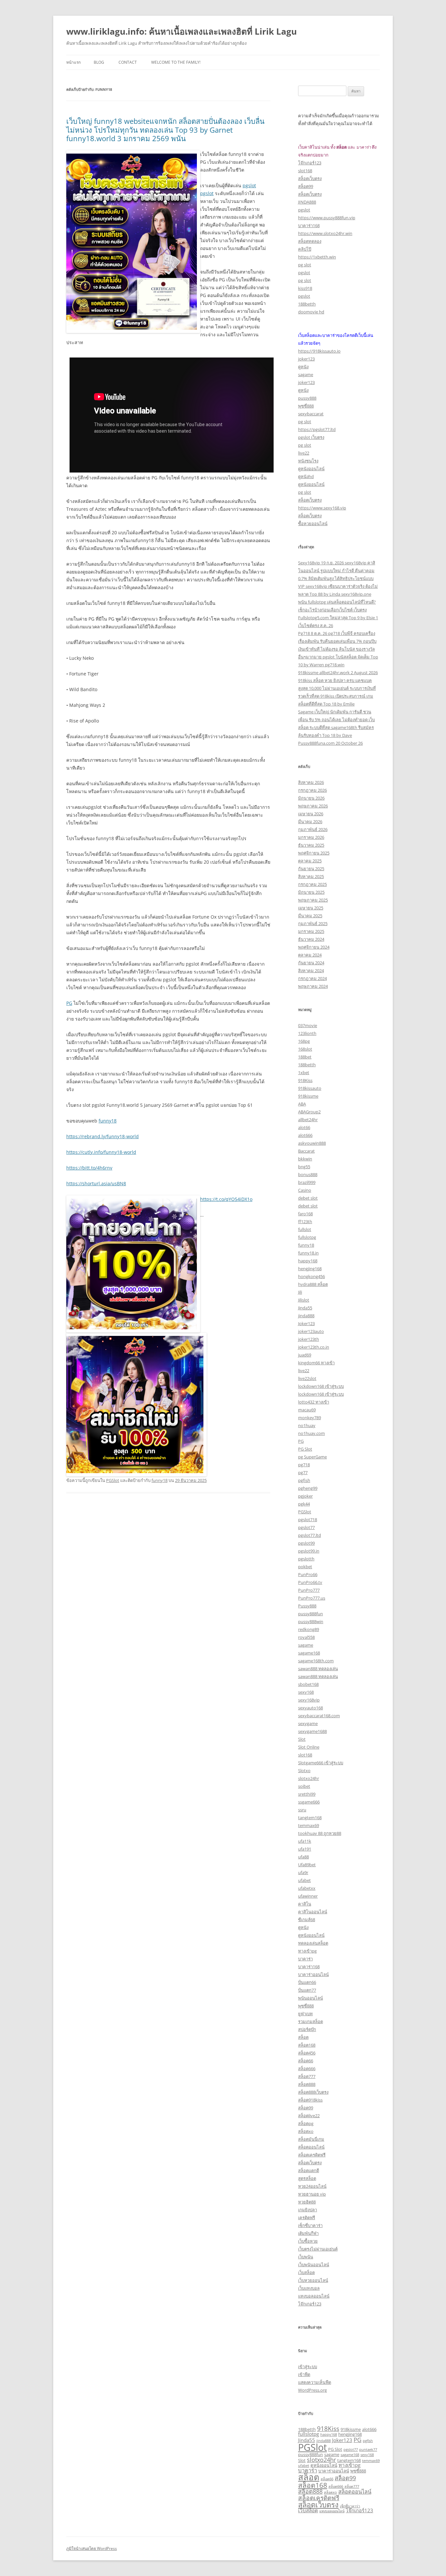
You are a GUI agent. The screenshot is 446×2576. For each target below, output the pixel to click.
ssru (302, 1810)
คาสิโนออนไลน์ (313, 1912)
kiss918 (305, 288)
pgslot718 (308, 1520)
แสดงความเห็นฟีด (315, 2382)
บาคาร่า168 (309, 225)
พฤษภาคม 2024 (313, 986)
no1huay (307, 1425)
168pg (304, 1041)
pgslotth (306, 1559)
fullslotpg (307, 1237)
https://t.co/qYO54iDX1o (226, 1199)
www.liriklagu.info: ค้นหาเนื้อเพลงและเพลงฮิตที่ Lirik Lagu (182, 31)
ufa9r (303, 1872)
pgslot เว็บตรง (311, 437)
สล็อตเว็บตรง (310, 178)
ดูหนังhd (306, 476)
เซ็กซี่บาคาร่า (310, 2225)
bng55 (304, 1167)
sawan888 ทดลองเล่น (318, 1669)
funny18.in (308, 1253)
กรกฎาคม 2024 (312, 978)
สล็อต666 (307, 2069)
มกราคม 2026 (311, 837)
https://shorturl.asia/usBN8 (96, 1183)
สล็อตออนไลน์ (311, 2147)
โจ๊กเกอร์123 (310, 163)
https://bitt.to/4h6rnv (89, 1168)
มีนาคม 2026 (310, 822)
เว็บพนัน (306, 2257)
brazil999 (307, 1182)
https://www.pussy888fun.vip (327, 218)
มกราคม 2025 (311, 931)
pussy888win (311, 1621)
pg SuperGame (312, 1457)
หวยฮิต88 (307, 2202)
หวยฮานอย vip (312, 2194)
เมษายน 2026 (311, 814)
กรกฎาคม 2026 (312, 790)
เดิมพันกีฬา (308, 2233)
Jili (300, 1292)
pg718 (304, 1465)
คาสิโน (305, 1904)
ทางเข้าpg (307, 1951)
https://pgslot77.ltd (317, 429)
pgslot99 (306, 1543)
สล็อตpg (306, 2123)
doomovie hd (311, 312)
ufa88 (303, 1857)
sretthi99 (307, 1794)
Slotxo (304, 1770)
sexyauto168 (311, 1708)
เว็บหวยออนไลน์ (313, 2280)
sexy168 (306, 1692)
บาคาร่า (305, 1959)
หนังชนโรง (308, 461)
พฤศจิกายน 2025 (314, 853)
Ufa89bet (307, 1865)
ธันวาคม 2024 (311, 939)
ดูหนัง (303, 367)
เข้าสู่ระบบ (308, 2367)
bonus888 (308, 1174)
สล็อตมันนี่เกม (311, 2139)
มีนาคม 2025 (310, 916)
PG (69, 1003)
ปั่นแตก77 (307, 1990)
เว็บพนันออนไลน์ (314, 2265)
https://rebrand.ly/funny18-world (103, 1136)
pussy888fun (311, 1614)
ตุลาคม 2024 (310, 955)
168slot (305, 1049)
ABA (302, 1104)
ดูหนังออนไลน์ (311, 469)
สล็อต (303, 2037)
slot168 (305, 171)
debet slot (308, 1198)
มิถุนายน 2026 (311, 798)
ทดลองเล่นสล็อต (313, 1943)
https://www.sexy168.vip (322, 508)
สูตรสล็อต (307, 2178)
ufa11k (305, 1841)
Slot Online (309, 1747)
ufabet (304, 1880)
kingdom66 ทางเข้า (316, 1363)
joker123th (309, 1339)
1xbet (304, 1072)
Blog (99, 62)
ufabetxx (307, 1888)
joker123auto (311, 1331)
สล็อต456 (307, 2053)
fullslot (305, 1229)
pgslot (249, 185)
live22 (304, 453)
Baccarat (306, 1151)
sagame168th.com (316, 1661)
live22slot (307, 1378)
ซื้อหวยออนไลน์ (313, 524)
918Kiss (305, 1080)
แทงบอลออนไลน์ (314, 2296)
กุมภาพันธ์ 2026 (313, 829)
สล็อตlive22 (309, 2116)
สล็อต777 (307, 2076)
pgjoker (305, 1496)
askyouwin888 (312, 1143)
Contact (128, 62)
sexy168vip (309, 1700)
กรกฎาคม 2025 (312, 884)
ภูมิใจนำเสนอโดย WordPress (92, 2548)
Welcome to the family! (176, 62)
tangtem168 (310, 1818)
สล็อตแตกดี (309, 2170)
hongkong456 (311, 1276)
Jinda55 (305, 1308)
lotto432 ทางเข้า (314, 1402)
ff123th (305, 1222)
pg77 (303, 1472)
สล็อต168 (307, 2045)
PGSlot (113, 1480)
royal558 (306, 1637)
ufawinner (308, 1896)
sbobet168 (308, 1684)
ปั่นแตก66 (307, 1982)
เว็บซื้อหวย (308, 2241)
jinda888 (306, 1316)
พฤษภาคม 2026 (313, 806)
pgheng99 (308, 1488)
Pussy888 (307, 1606)
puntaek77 (368, 2450)
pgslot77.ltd (310, 1535)
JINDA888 (307, 202)
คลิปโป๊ (305, 249)
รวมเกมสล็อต (311, 2021)
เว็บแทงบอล (309, 2288)
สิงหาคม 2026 (311, 782)
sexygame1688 (312, 1731)
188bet (305, 1057)
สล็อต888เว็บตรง (313, 2092)
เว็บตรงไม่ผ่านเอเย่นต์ (318, 2249)
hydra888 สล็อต (313, 1284)
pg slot (305, 265)
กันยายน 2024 (311, 963)
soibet (304, 1786)
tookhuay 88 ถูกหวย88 (320, 1833)
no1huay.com (311, 1433)
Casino (305, 1190)
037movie (308, 1025)
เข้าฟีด (304, 2374)
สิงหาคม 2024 (311, 971)
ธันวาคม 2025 (311, 845)
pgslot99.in (309, 1551)
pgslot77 (306, 1527)
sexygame (308, 1723)
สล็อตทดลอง (310, 241)
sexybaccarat (311, 414)
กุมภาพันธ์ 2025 (313, 923)
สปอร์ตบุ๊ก (307, 2029)
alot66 (304, 1127)
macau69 (307, 1410)
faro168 (305, 1214)
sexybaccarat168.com (319, 1716)
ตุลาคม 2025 (310, 861)
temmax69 (309, 1825)
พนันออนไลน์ (311, 1998)
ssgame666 (309, 1802)
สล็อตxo (306, 2131)
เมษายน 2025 (311, 908)
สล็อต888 (307, 2084)
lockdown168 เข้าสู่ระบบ (321, 1386)
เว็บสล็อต (306, 2272)
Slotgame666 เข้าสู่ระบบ (321, 1763)
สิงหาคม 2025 (311, 876)
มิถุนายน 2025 (311, 892)
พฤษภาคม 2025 (313, 900)
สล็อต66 (306, 2061)
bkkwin (305, 1159)
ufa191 (305, 1849)
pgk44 (304, 1504)
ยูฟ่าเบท (305, 2014)
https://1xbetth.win (317, 257)
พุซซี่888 (306, 406)
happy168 (308, 1261)
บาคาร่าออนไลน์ (313, 1974)
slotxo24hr (309, 1778)
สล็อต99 (306, 186)
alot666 (305, 1135)
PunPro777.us (312, 1598)
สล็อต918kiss (310, 2100)
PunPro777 (309, 1590)
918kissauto (310, 1088)
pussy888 (307, 398)
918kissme (308, 1096)
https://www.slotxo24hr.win (325, 233)
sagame (306, 374)
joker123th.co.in (314, 1347)
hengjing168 (310, 1269)
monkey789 (310, 1418)
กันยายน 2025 (311, 869)
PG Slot (305, 1449)
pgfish (304, 1480)
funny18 (108, 1121)
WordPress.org (312, 2390)
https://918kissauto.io (319, 351)
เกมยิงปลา (308, 2210)
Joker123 (306, 1323)
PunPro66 (308, 1574)
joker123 (306, 359)
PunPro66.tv (310, 1582)
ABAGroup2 (309, 1112)
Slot (302, 1739)
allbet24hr (308, 1120)
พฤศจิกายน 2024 (314, 947)
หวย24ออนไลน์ (312, 2186)
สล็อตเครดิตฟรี (312, 2155)
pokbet (305, 1567)
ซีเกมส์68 (307, 1920)
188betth (307, 304)
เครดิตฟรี (307, 2218)
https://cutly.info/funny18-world (101, 1152)
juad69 (305, 1355)
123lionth (307, 1033)
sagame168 (309, 1653)
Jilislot (304, 1300)
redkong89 (309, 1629)
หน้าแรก (73, 62)
